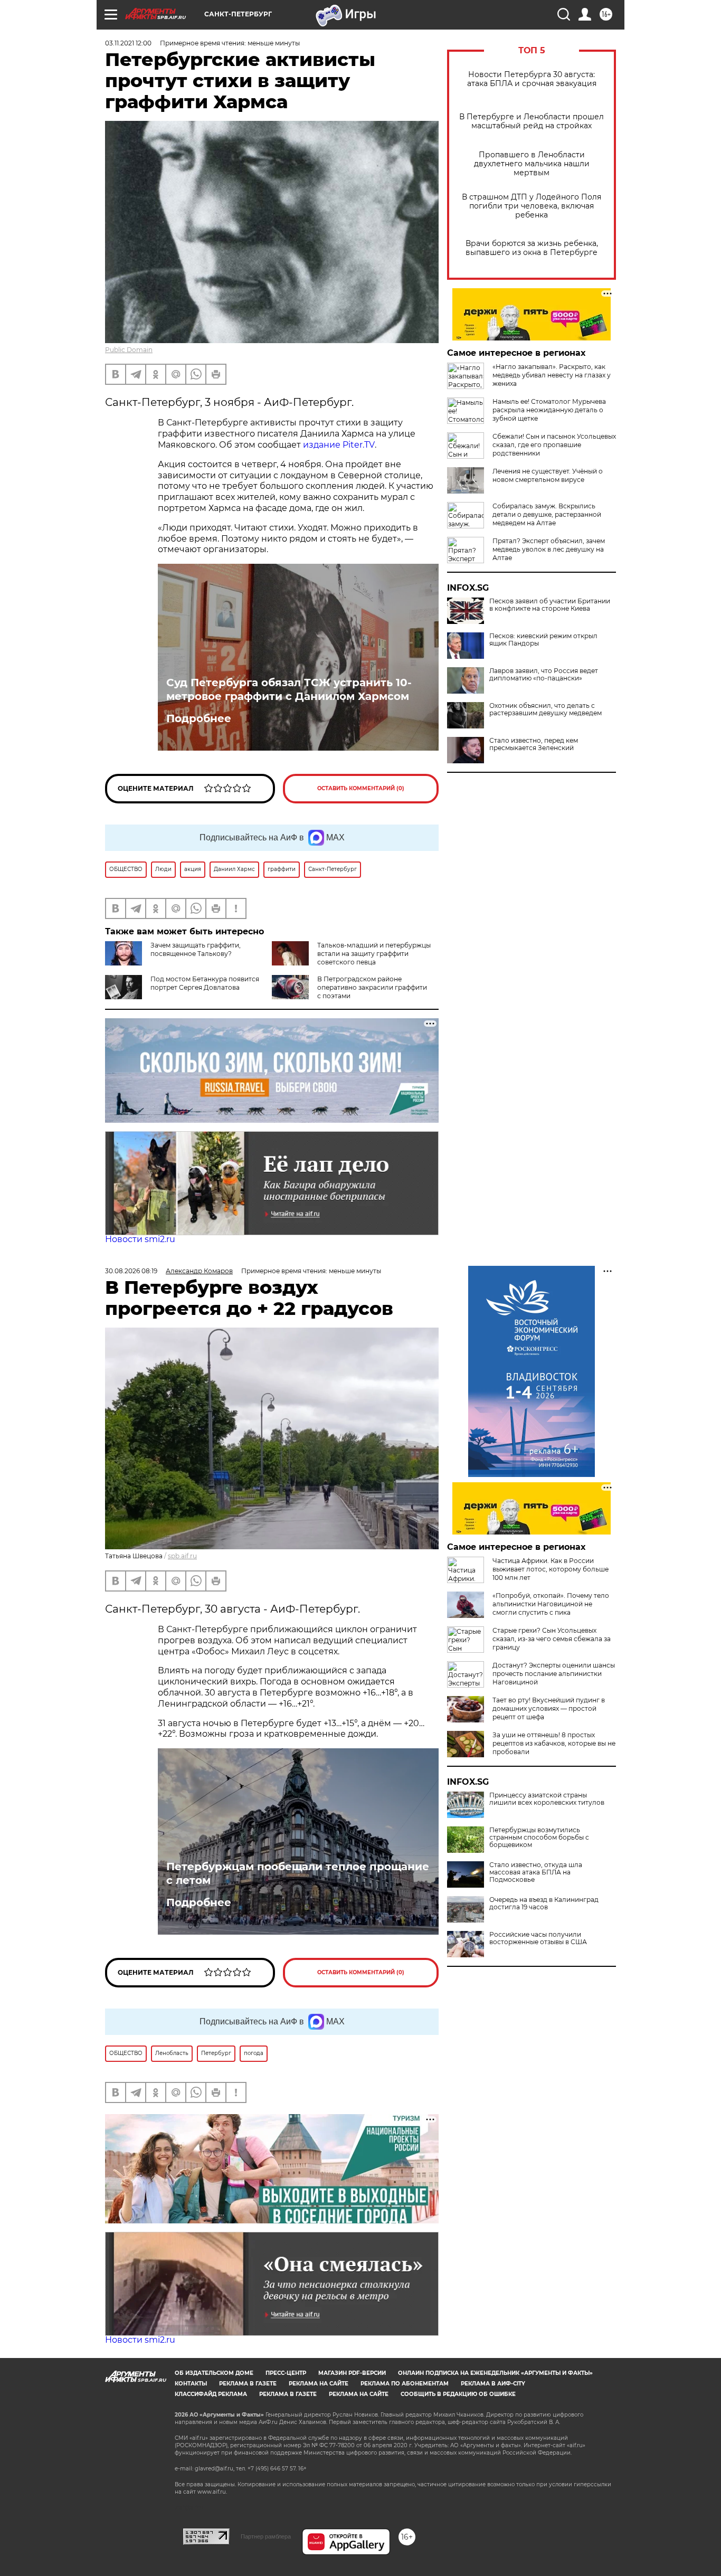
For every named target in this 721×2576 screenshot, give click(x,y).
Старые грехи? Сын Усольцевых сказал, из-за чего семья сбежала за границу (552, 1639)
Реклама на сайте (319, 2384)
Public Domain (129, 350)
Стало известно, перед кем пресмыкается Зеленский (534, 744)
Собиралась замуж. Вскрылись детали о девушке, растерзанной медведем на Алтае (547, 514)
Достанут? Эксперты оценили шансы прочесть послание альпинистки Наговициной (554, 1674)
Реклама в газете (248, 2384)
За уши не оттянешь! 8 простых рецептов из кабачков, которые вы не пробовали (554, 1743)
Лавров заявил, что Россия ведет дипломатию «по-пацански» (544, 675)
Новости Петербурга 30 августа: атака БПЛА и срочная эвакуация (532, 79)
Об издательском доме (214, 2373)
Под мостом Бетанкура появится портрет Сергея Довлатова (205, 983)
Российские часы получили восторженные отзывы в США (538, 1938)
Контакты (191, 2384)
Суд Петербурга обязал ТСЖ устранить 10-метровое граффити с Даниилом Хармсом (289, 689)
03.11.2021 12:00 (128, 43)
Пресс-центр (286, 2373)
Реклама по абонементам (405, 2384)
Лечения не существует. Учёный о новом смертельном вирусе (548, 475)
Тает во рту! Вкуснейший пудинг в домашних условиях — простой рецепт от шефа (549, 1708)
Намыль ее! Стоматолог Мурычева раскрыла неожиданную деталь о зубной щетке (549, 410)
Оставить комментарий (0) (361, 788)
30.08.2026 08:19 (131, 1271)
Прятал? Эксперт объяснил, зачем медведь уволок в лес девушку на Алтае (549, 549)
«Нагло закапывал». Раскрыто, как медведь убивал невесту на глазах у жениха (552, 375)
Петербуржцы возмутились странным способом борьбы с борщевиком (539, 1838)
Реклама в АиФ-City (493, 2384)
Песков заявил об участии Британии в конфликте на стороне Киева (550, 605)
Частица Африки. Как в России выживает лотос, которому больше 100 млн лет (551, 1569)
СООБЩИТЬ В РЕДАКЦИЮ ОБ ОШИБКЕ (458, 2394)
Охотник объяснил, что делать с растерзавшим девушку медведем (546, 709)
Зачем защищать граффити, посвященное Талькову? (196, 949)
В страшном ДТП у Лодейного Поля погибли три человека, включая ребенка (532, 206)
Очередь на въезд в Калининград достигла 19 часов (544, 1903)
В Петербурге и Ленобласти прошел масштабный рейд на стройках (532, 121)
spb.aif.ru (182, 1556)
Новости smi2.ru (140, 1239)
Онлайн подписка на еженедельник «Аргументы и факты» (495, 2373)
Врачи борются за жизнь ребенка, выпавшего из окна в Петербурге (532, 248)
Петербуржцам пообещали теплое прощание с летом (298, 1873)
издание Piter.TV (339, 445)
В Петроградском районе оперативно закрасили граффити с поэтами (372, 987)
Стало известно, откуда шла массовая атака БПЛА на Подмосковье (536, 1872)
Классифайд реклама (211, 2394)
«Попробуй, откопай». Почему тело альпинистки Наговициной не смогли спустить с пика (551, 1604)
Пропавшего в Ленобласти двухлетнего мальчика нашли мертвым (532, 164)
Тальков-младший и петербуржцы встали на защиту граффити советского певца (374, 954)
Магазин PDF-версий (352, 2373)
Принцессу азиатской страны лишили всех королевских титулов (547, 1799)
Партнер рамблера (266, 2536)
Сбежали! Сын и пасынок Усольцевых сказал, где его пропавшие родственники (554, 445)
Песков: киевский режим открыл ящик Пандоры (543, 640)
